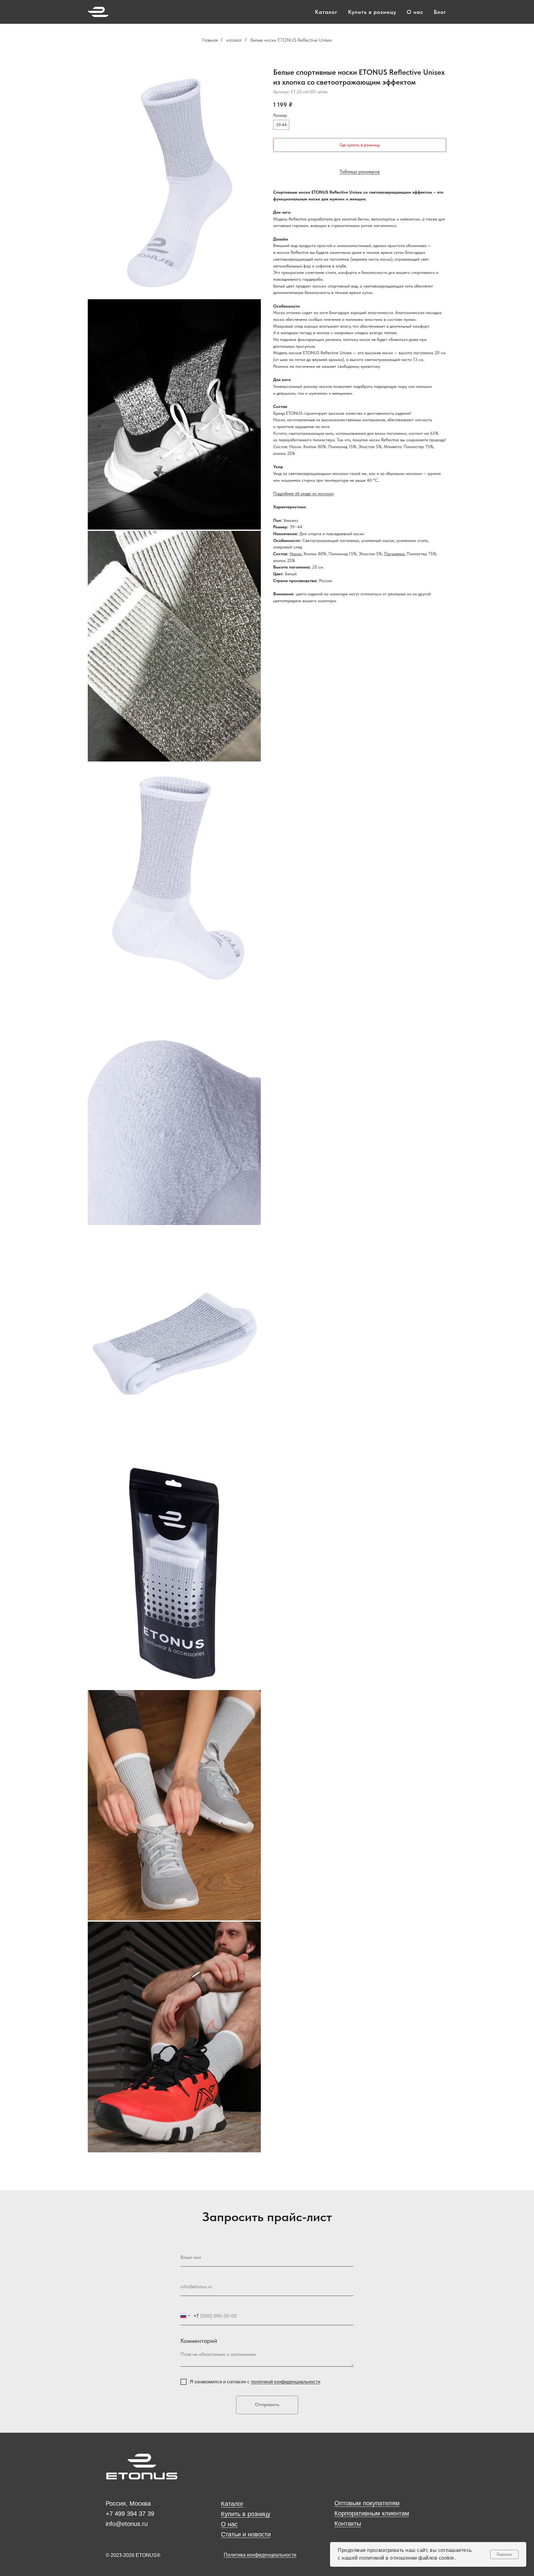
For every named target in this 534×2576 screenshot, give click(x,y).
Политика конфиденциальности (260, 2555)
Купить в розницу (372, 12)
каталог (234, 40)
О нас (415, 12)
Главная (210, 40)
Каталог (326, 12)
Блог (440, 12)
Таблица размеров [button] (360, 172)
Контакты (348, 2524)
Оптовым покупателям (367, 2503)
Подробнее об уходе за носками (303, 493)
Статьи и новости (246, 2534)
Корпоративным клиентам (372, 2513)
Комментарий (199, 2341)
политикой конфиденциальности (286, 2382)
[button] (360, 145)
